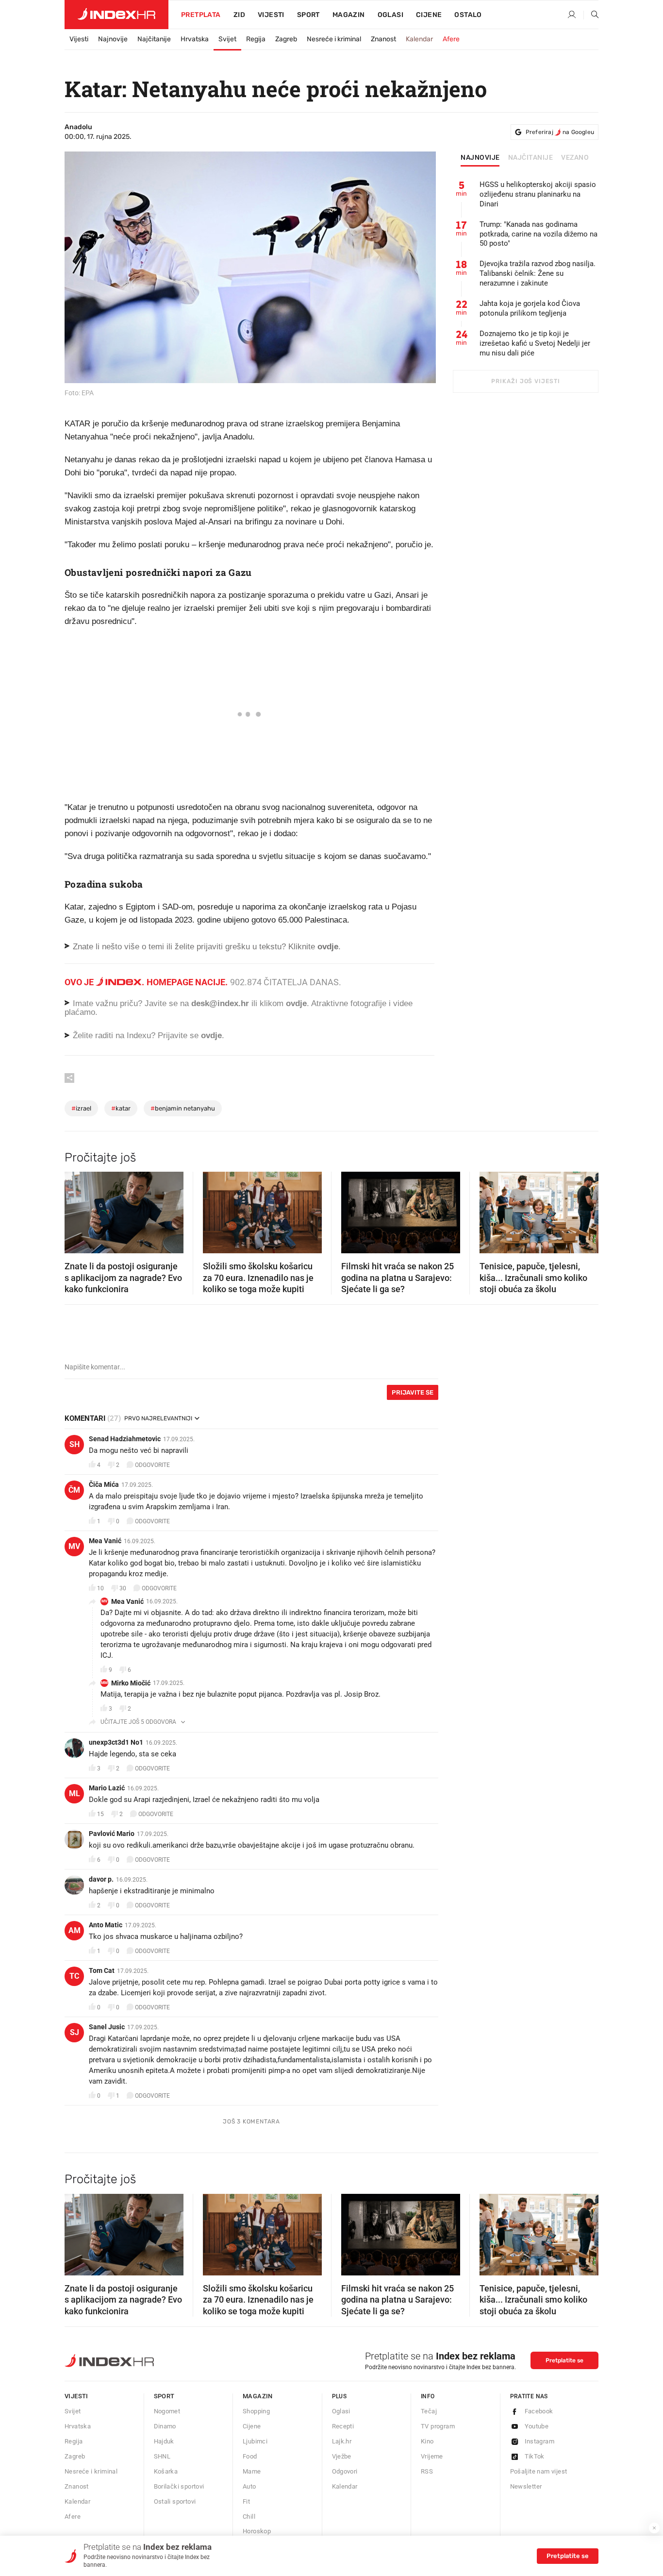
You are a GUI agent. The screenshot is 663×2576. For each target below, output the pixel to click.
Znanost (383, 39)
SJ (75, 2032)
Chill (249, 2517)
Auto (249, 2486)
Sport (308, 15)
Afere (451, 39)
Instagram (540, 2441)
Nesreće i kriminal (334, 39)
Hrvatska (195, 39)
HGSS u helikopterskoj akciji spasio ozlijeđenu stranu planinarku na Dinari (538, 194)
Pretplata (201, 15)
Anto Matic (106, 1925)
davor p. (101, 1879)
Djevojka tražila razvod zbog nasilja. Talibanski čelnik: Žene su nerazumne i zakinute (538, 273)
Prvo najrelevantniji (158, 1418)
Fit (246, 2501)
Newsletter (526, 2486)
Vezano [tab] (575, 158)
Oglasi (390, 15)
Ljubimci (255, 2441)
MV (74, 1546)
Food (250, 2456)
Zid (239, 15)
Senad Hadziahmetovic (125, 1439)
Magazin (258, 2396)
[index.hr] (116, 15)
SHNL (162, 2456)
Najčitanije (154, 39)
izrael (81, 1108)
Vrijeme (432, 2456)
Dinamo (165, 2426)
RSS (427, 2471)
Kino (427, 2441)
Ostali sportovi (175, 2501)
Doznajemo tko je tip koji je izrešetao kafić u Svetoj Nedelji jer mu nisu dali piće (535, 343)
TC (74, 1976)
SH (75, 1444)
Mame (252, 2471)
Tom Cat (102, 1970)
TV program (438, 2426)
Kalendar (419, 39)
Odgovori (345, 2471)
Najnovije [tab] (480, 158)
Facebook (539, 2411)
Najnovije (113, 39)
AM (75, 1930)
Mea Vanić (105, 1541)
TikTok (535, 2456)
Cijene (429, 15)
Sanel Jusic (107, 2027)
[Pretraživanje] (591, 15)
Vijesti (271, 15)
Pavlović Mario (112, 1834)
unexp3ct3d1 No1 (116, 1742)
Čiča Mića (104, 1484)
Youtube (537, 2426)
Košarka (166, 2471)
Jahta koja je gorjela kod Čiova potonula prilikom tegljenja (530, 308)
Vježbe (342, 2456)
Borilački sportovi (179, 2486)
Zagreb (286, 39)
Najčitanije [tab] (531, 158)
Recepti (343, 2426)
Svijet (227, 39)
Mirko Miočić (131, 1683)
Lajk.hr (342, 2441)
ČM (74, 1490)
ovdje (296, 1003)
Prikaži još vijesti (525, 381)
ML (75, 1793)
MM (104, 1683)
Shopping (256, 2411)
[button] (77, 1210)
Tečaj (429, 2411)
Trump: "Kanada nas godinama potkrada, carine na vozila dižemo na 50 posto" (539, 234)
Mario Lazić (107, 1788)
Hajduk (164, 2441)
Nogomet (167, 2411)
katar (121, 1108)
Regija (256, 39)
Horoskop (257, 2531)
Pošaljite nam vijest (539, 2471)
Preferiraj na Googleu (560, 132)
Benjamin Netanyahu (183, 1108)
